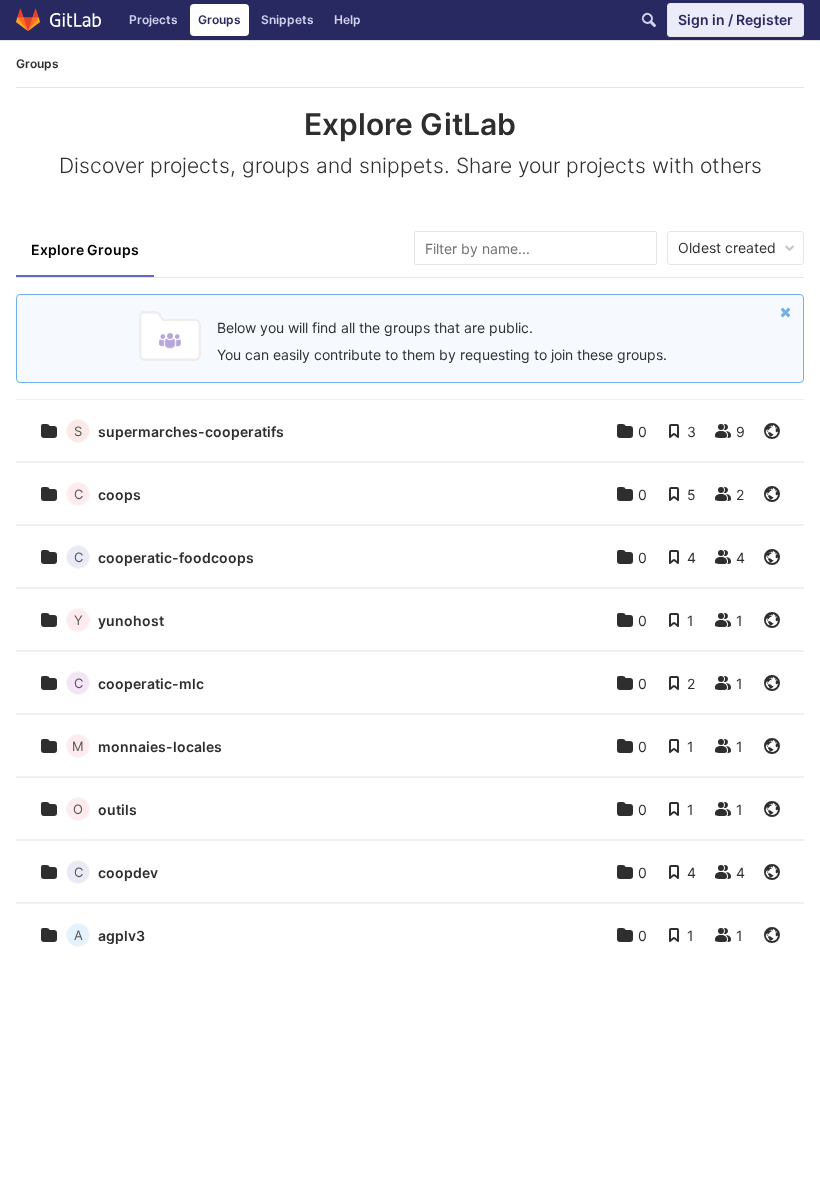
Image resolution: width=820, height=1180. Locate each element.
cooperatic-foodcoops (176, 557)
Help (347, 19)
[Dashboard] (59, 20)
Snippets (287, 19)
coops (119, 494)
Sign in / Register (735, 19)
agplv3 (121, 935)
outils (117, 809)
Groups (219, 19)
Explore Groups (85, 249)
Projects (153, 19)
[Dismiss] (785, 312)
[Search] (649, 20)
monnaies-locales (160, 746)
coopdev (128, 872)
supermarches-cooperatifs (191, 431)
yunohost (131, 620)
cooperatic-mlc (151, 683)
